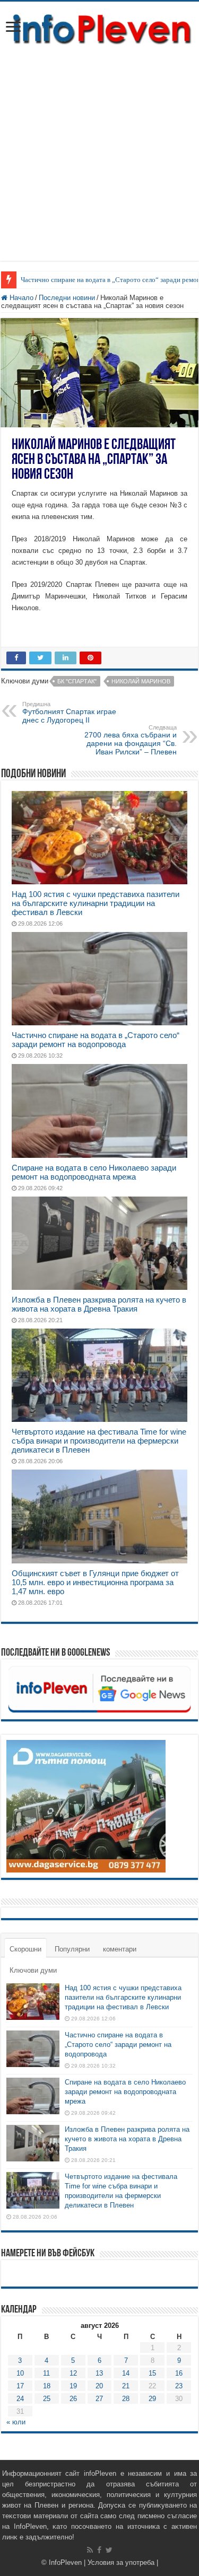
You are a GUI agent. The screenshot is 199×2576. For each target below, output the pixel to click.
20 (99, 2386)
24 (20, 2399)
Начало (20, 298)
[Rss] (90, 2550)
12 (73, 2373)
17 (20, 2386)
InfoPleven (65, 2562)
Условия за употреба (121, 2562)
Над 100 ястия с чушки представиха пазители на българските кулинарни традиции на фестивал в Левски (96, 903)
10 (20, 2373)
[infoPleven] (99, 28)
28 (126, 2399)
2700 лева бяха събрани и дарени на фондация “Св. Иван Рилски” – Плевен (131, 740)
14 (126, 2373)
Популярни (72, 1949)
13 (99, 2373)
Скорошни (25, 1949)
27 (99, 2399)
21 (126, 2386)
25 (47, 2399)
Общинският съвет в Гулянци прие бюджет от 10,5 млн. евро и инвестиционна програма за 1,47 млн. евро (95, 1582)
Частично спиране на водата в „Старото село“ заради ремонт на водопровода (96, 1040)
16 (179, 2373)
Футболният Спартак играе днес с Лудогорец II (69, 713)
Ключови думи (33, 1970)
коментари (120, 1949)
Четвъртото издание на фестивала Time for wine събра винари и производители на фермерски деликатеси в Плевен (99, 1441)
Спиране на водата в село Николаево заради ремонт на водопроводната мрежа (94, 1172)
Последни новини (67, 298)
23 (179, 2386)
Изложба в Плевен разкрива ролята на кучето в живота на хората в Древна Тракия (99, 1304)
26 (73, 2399)
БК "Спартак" (77, 681)
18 (47, 2386)
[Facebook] (99, 2550)
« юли (16, 2422)
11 (46, 2373)
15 (152, 2373)
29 (152, 2399)
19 (73, 2386)
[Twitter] (109, 2550)
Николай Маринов (141, 681)
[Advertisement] (99, 161)
